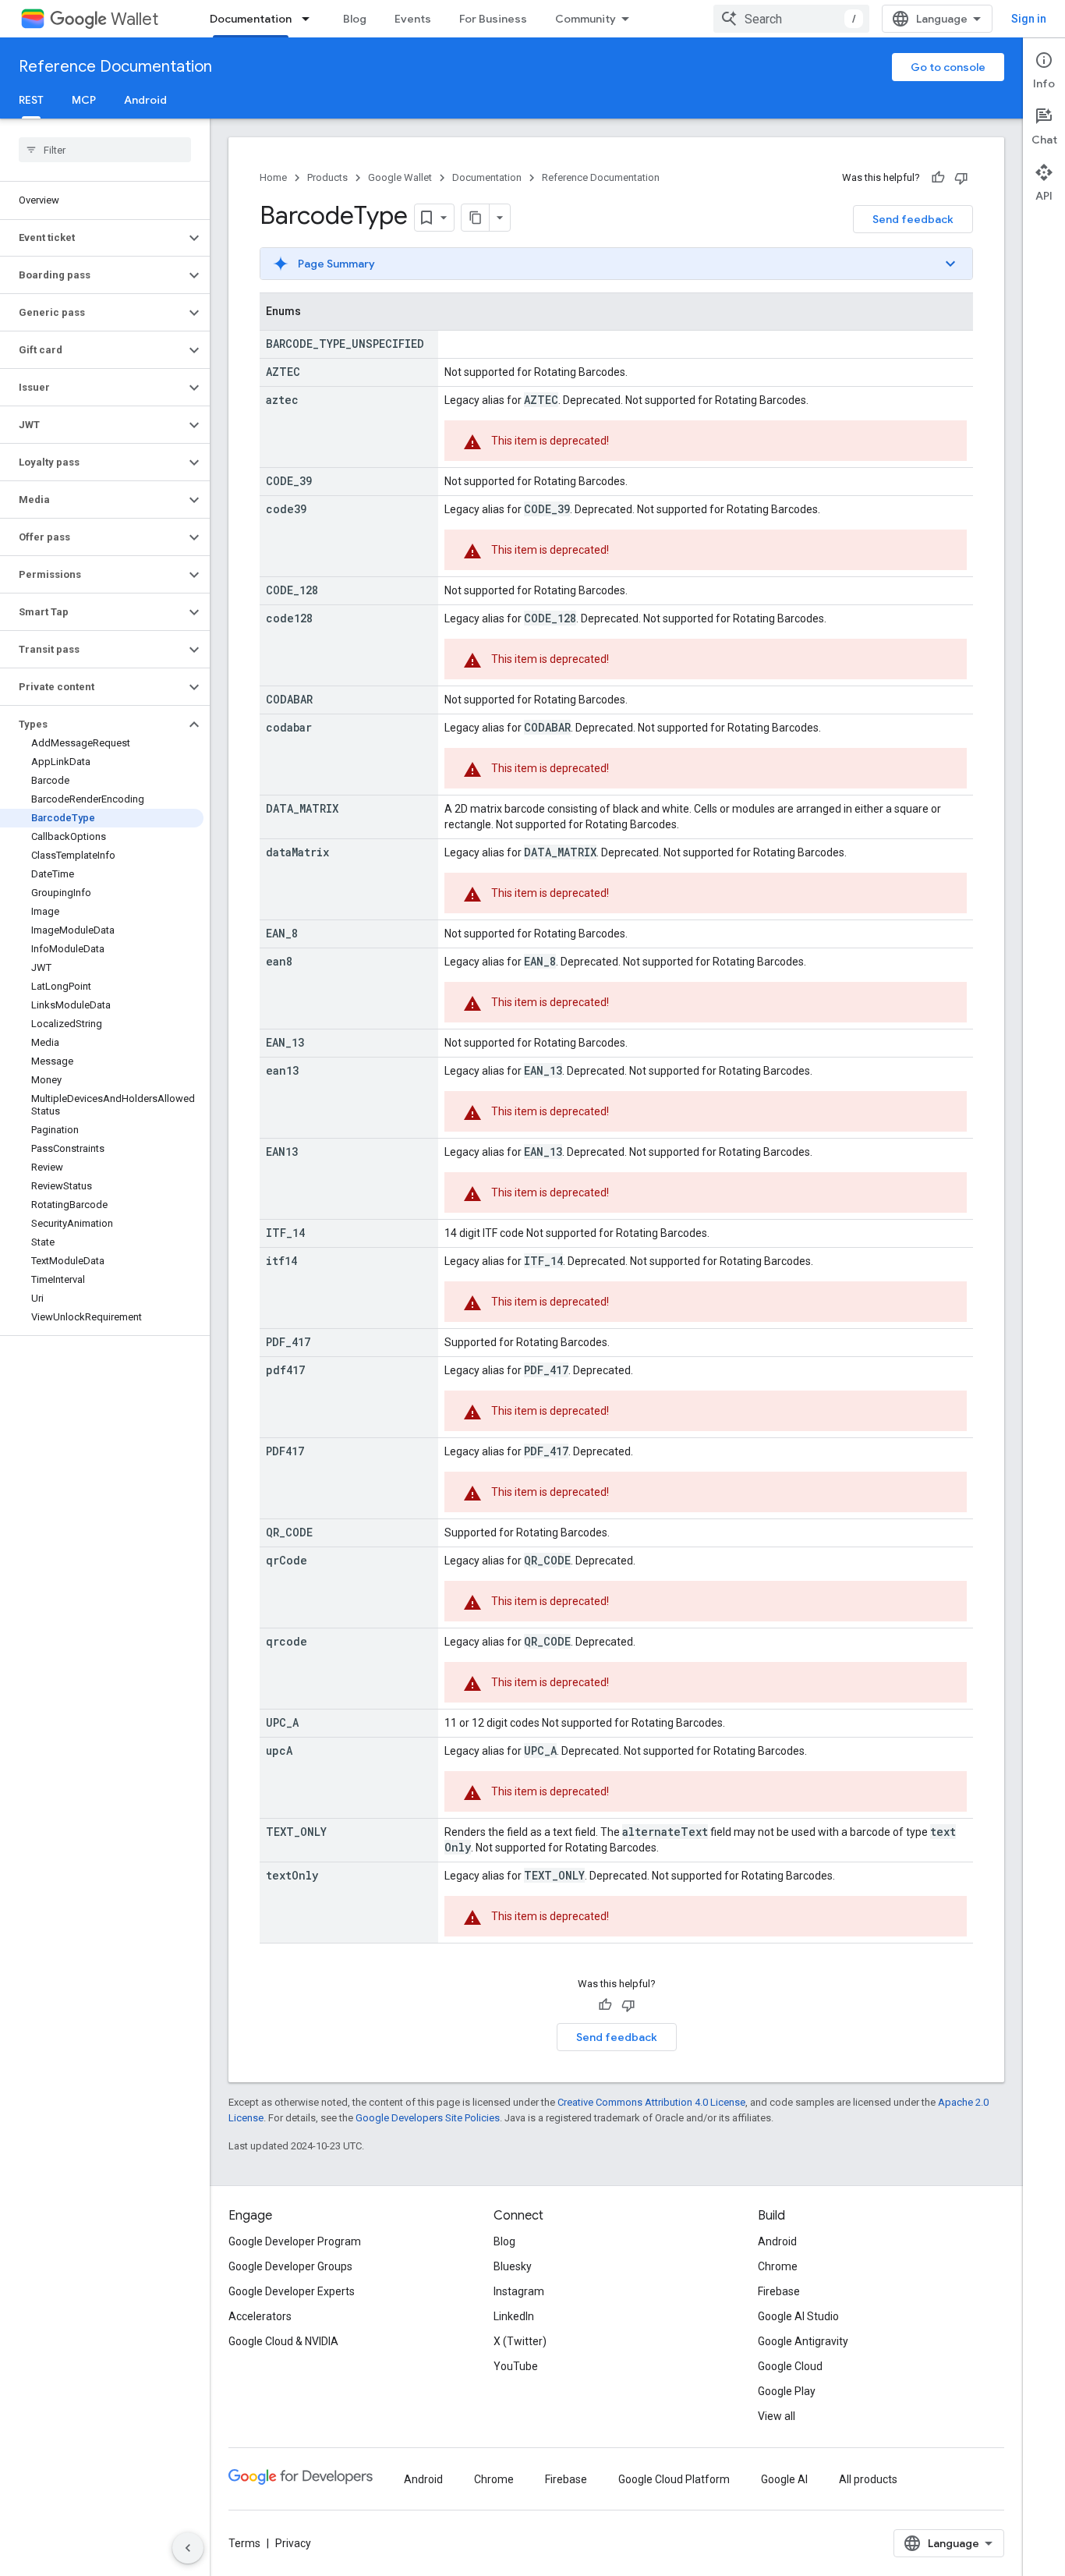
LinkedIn (514, 2316)
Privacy (293, 2543)
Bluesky (513, 2266)
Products (327, 177)
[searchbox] (105, 150)
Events (413, 19)
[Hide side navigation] (188, 2548)
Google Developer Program (295, 2241)
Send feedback (913, 219)
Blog (355, 19)
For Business (493, 19)
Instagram (519, 2291)
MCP (84, 100)
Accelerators (260, 2316)
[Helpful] (938, 178)
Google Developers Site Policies (428, 2118)
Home (273, 177)
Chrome (778, 2266)
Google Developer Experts (292, 2291)
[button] (92, 238)
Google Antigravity (803, 2341)
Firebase (779, 2291)
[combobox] (791, 19)
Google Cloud (790, 2366)
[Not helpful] (961, 178)
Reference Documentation (115, 67)
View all (777, 2416)
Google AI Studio (798, 2316)
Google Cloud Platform (674, 2479)
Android (145, 100)
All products (868, 2479)
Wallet (134, 19)
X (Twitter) (520, 2341)
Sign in (1029, 19)
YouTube (516, 2366)
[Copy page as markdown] (476, 218)
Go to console (948, 67)
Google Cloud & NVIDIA (283, 2341)
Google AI (784, 2479)
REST (31, 100)
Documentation (251, 19)
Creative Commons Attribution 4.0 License (651, 2102)
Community (586, 19)
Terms (244, 2543)
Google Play (787, 2391)
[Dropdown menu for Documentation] (310, 19)
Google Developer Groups (290, 2266)
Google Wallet (400, 177)
